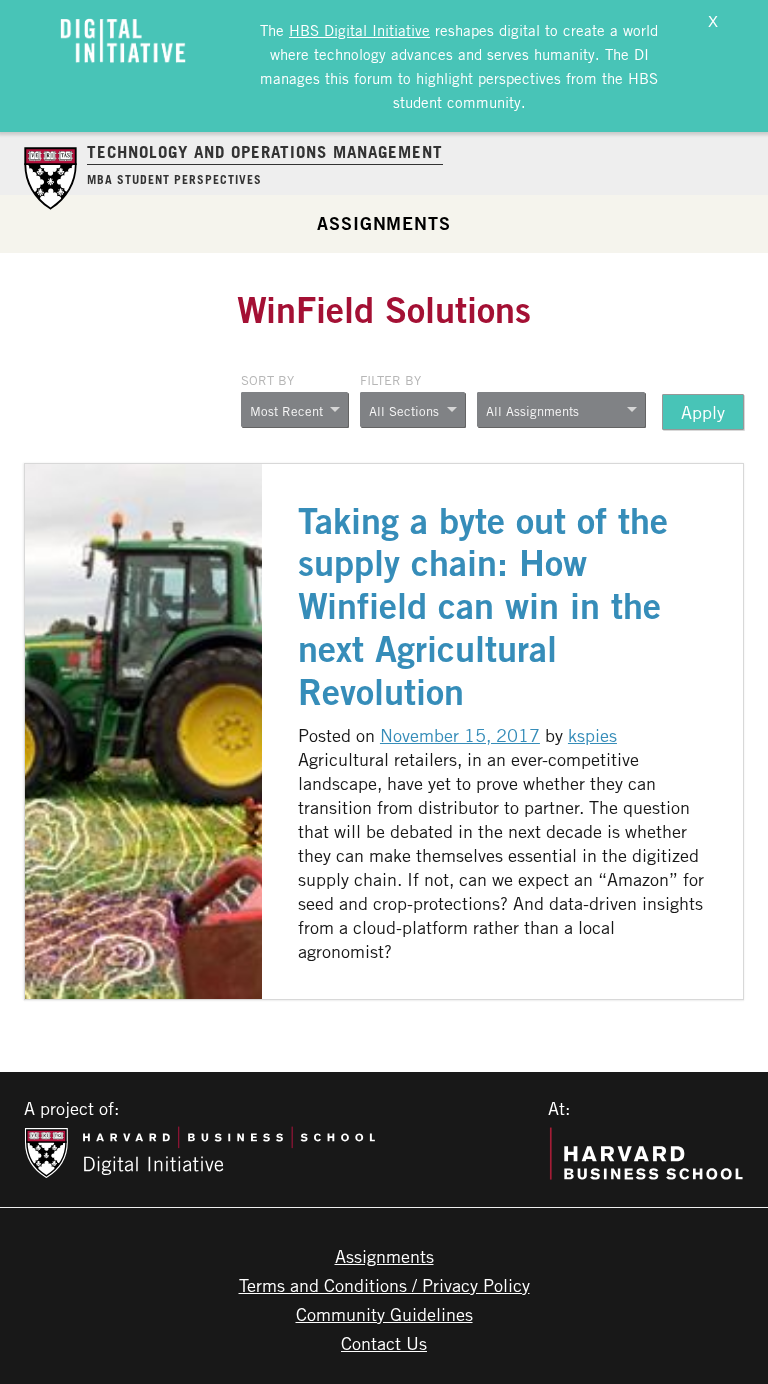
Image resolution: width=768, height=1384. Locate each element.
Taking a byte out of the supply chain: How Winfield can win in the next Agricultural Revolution (483, 606)
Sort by (267, 380)
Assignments (384, 223)
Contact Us (384, 1343)
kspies (592, 735)
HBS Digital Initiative (359, 30)
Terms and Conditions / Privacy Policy (384, 1285)
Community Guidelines (384, 1314)
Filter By (390, 380)
